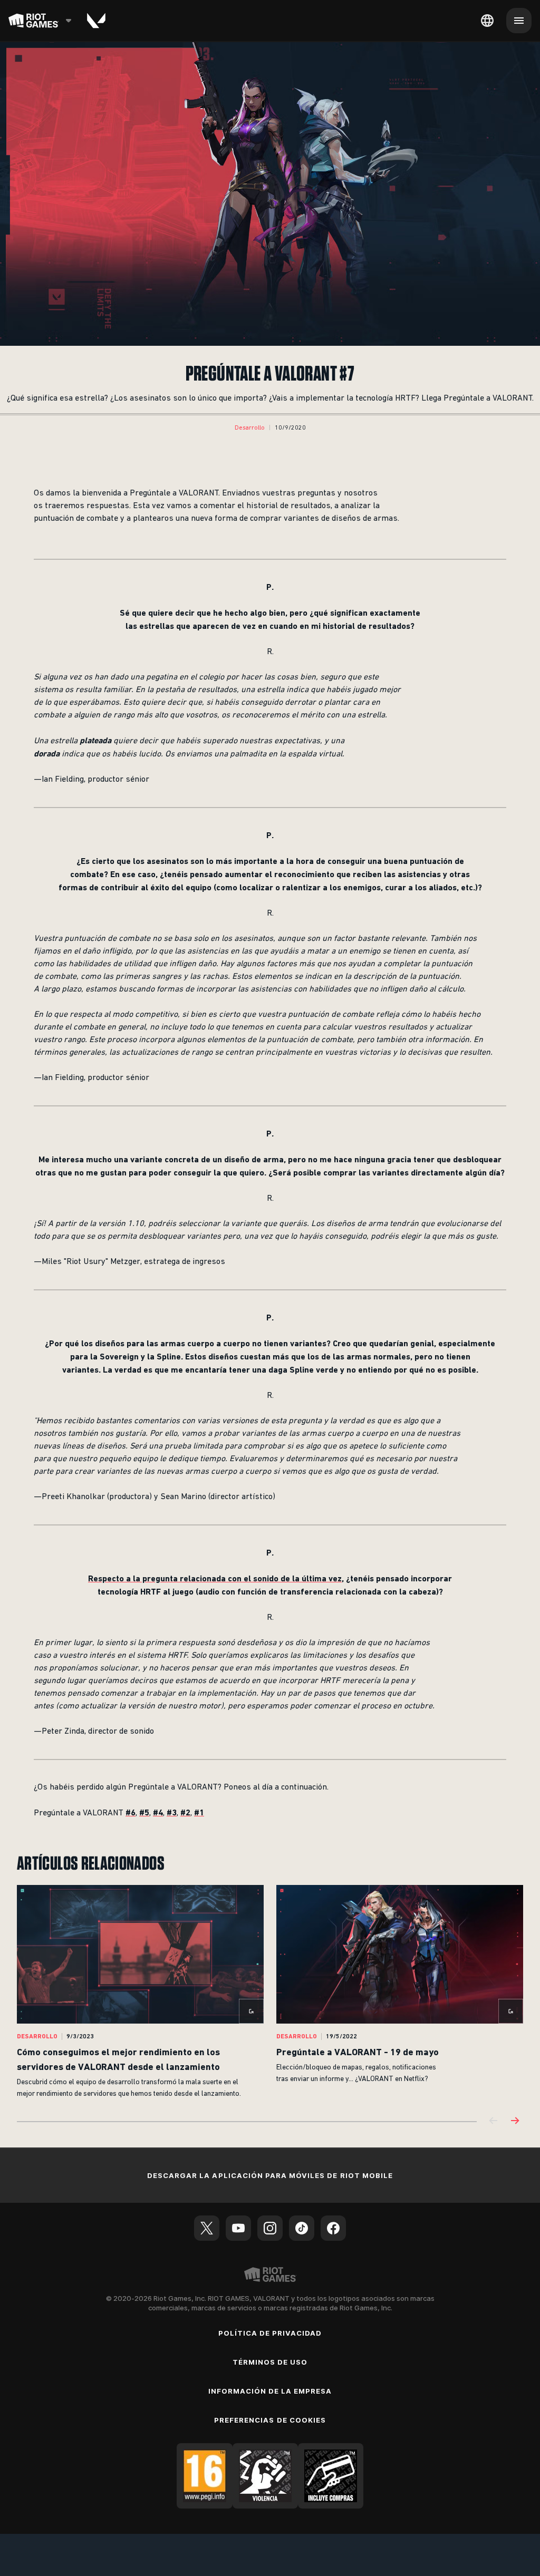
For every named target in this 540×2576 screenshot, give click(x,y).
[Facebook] (333, 2228)
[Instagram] (270, 2228)
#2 (185, 1812)
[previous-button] (494, 2121)
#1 (199, 1812)
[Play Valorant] (96, 21)
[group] (270, 1992)
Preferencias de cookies (270, 2420)
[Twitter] (207, 2228)
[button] (250, 428)
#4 (158, 1812)
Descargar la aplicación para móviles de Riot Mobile (270, 2175)
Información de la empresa (270, 2391)
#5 (144, 1812)
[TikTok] (302, 2228)
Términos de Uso (270, 2362)
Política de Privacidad (270, 2333)
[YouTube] (238, 2228)
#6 (131, 1812)
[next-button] (515, 2121)
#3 (172, 1812)
